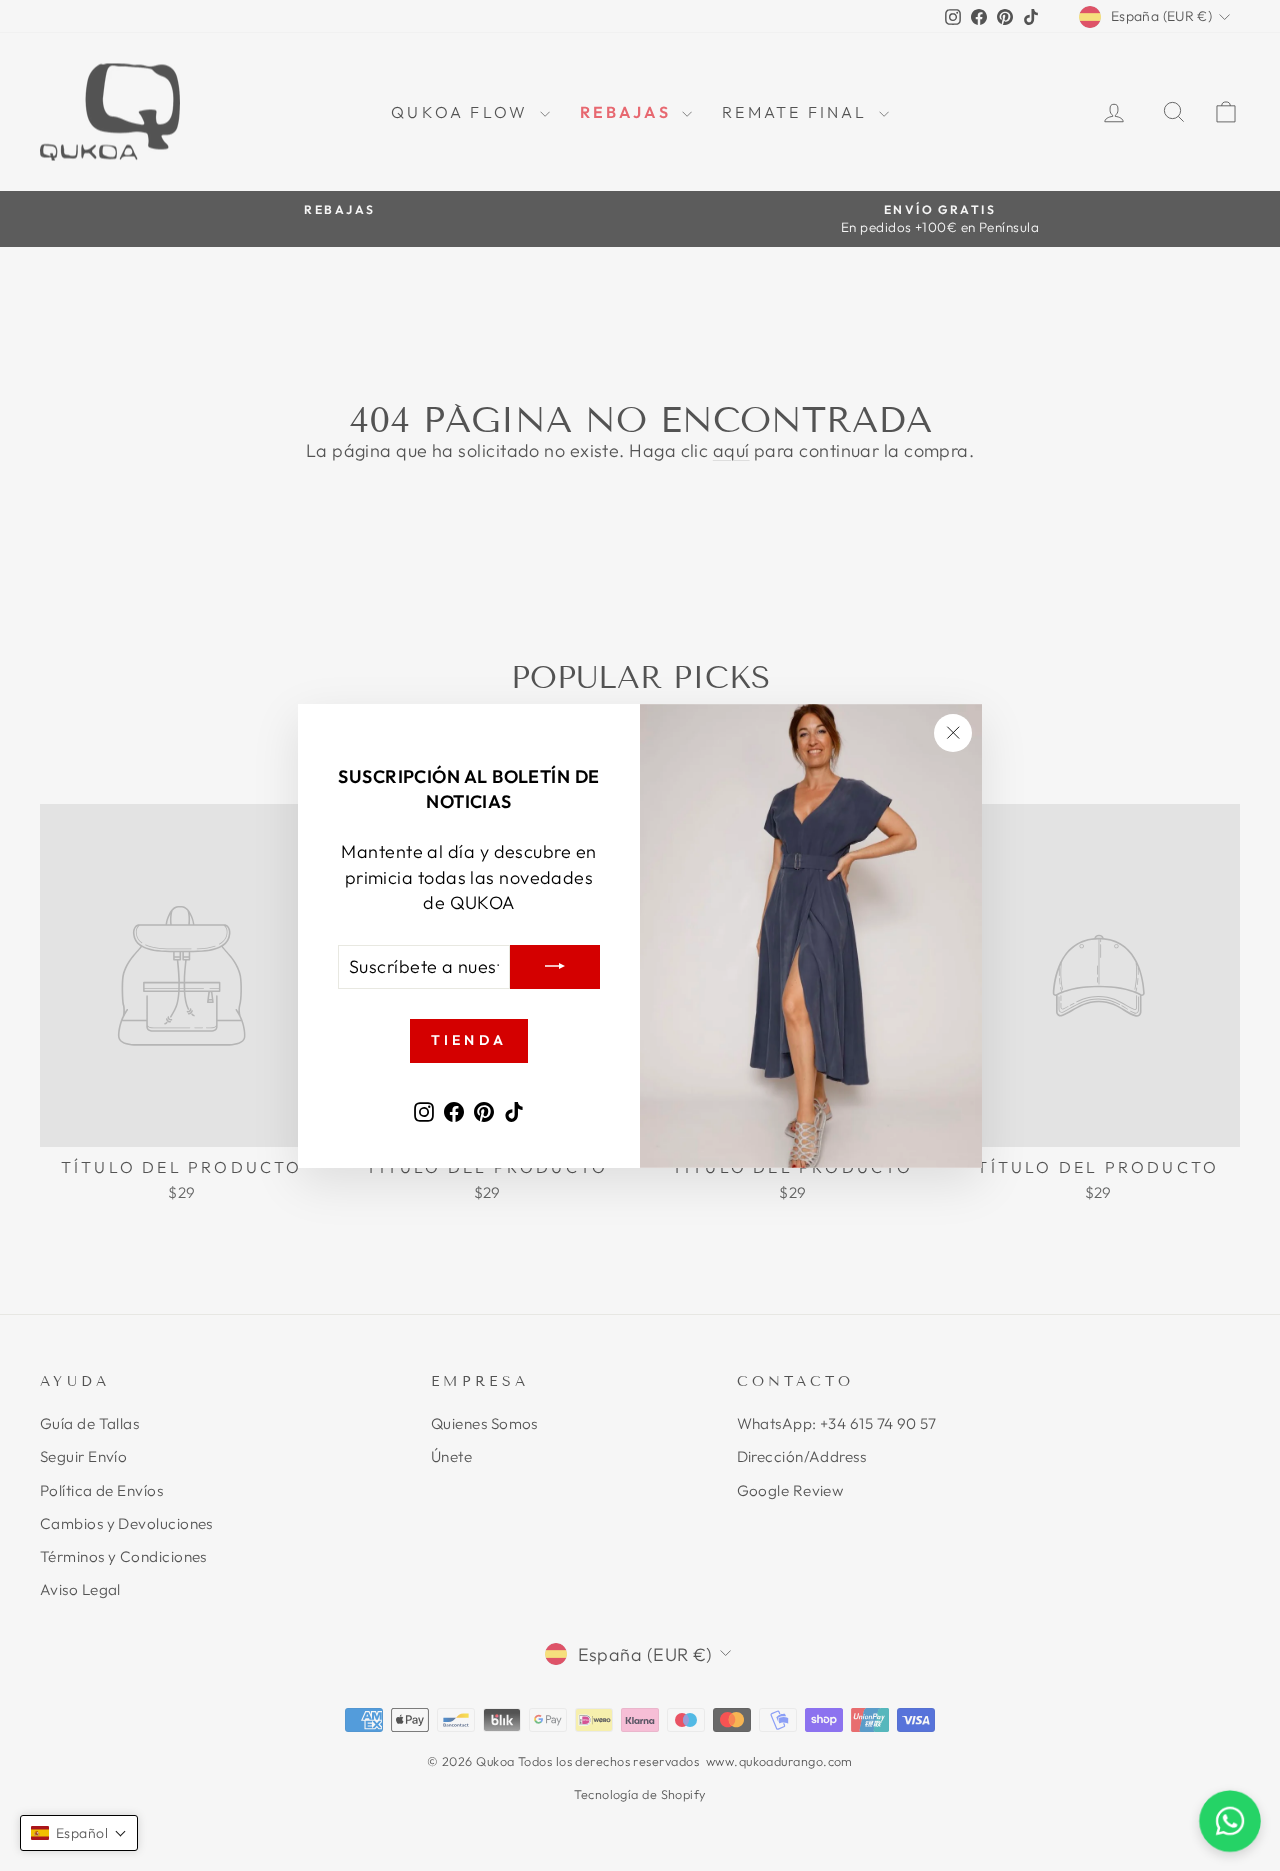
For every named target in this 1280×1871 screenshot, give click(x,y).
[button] (79, 1833)
